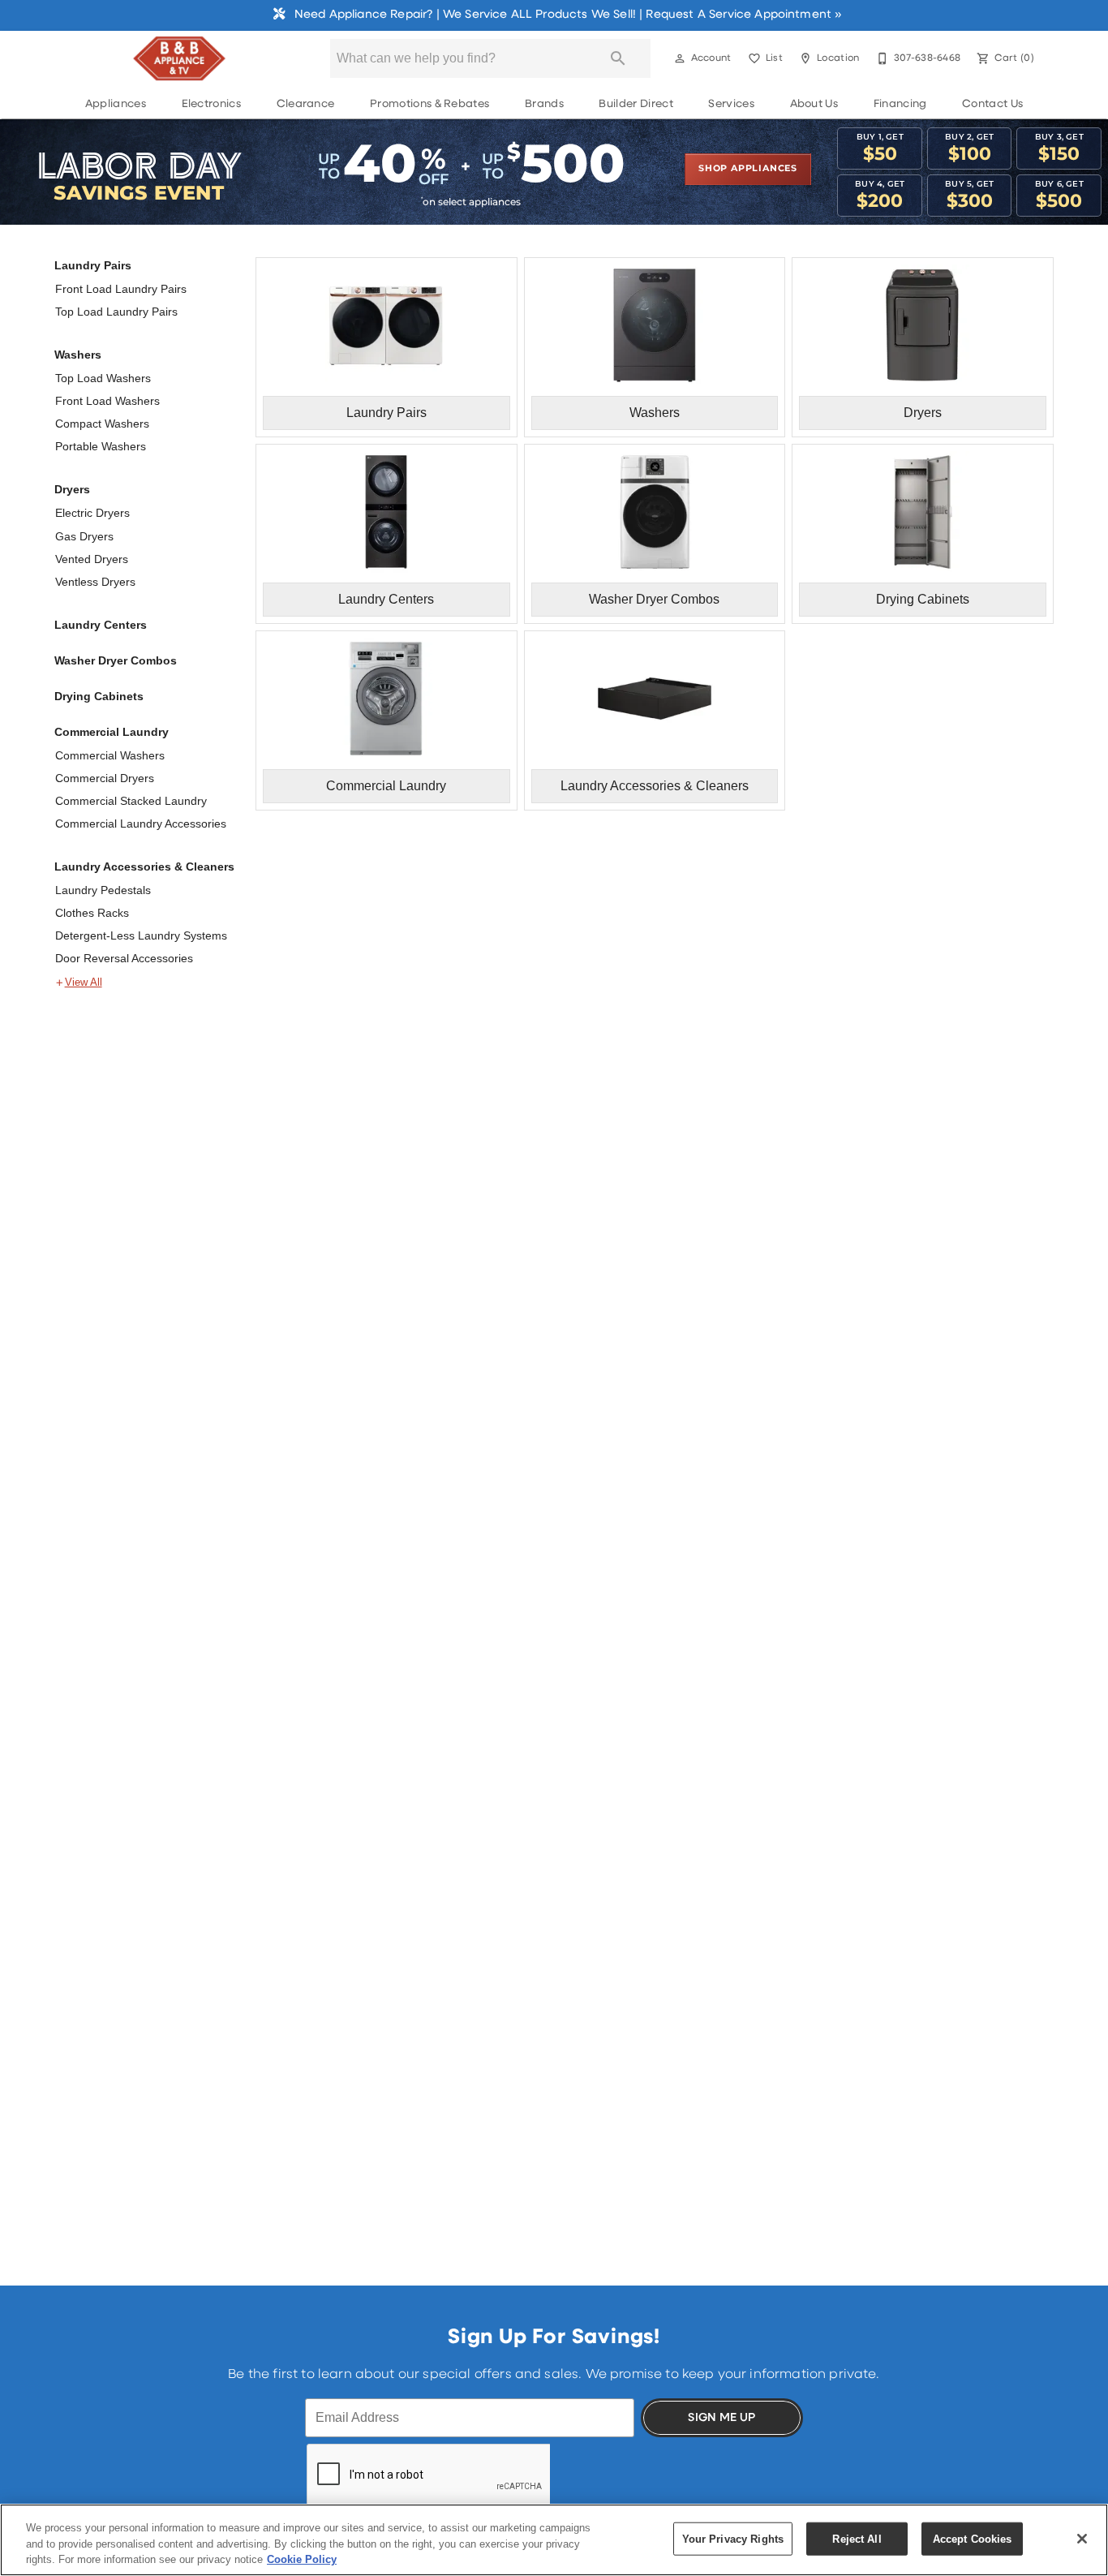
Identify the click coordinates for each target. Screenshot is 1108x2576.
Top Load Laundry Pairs (116, 312)
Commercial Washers (110, 755)
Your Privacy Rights (733, 2538)
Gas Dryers (84, 536)
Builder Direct (636, 104)
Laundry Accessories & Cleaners (144, 867)
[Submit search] (618, 58)
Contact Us (992, 104)
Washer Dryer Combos (116, 660)
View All (84, 983)
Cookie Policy (302, 2559)
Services (731, 104)
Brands (544, 104)
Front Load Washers (107, 401)
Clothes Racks (92, 913)
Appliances (116, 104)
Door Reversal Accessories (124, 958)
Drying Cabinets (99, 696)
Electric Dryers (92, 513)
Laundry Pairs (93, 265)
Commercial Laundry (112, 732)
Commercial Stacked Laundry (131, 801)
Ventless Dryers (95, 582)
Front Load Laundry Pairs (121, 289)
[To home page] (179, 58)
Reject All (857, 2538)
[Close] (1082, 2539)
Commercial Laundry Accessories (141, 824)
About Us (814, 104)
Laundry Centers (101, 625)
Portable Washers (101, 446)
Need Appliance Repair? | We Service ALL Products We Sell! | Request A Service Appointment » (567, 15)
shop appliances (748, 169)
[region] (554, 2540)
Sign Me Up (721, 2418)
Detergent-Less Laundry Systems (141, 935)
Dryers (72, 489)
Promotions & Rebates (429, 104)
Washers (78, 355)
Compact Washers (102, 424)
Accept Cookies (973, 2538)
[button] (680, 58)
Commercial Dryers (105, 778)
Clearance (306, 104)
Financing (900, 104)
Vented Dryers (92, 559)
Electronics (212, 104)
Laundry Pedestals (103, 890)
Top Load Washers (103, 378)
